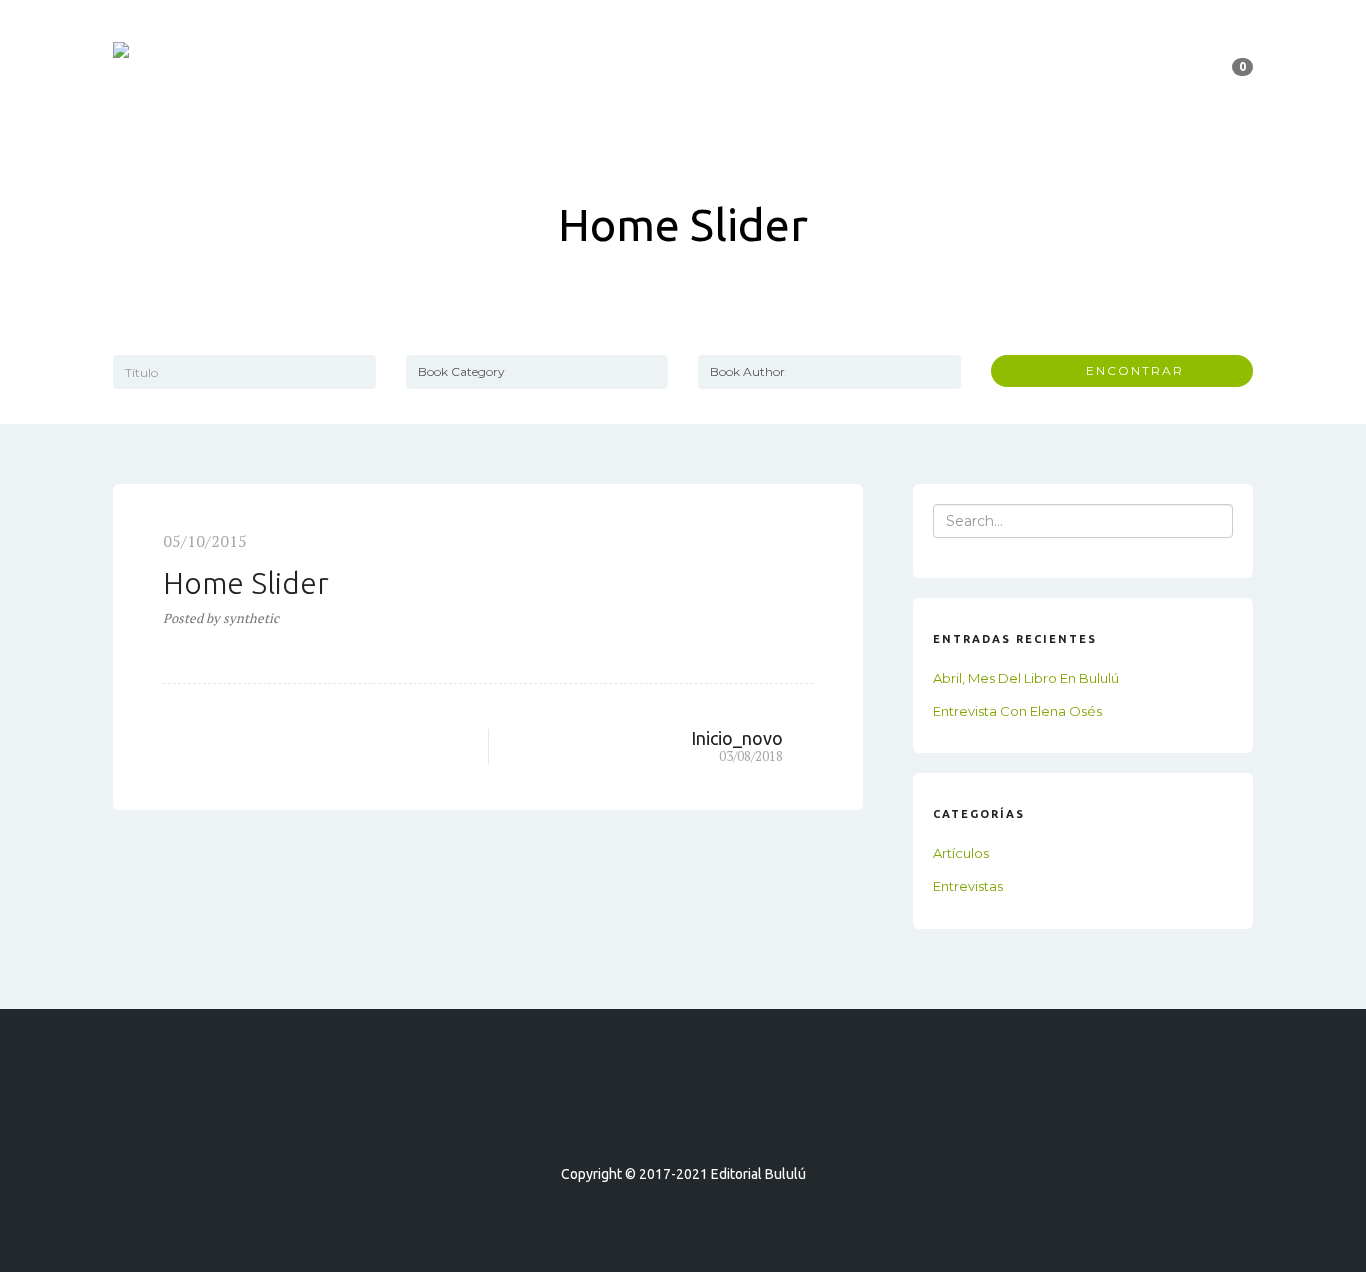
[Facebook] (647, 1116)
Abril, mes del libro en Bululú (1026, 678)
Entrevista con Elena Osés (1017, 711)
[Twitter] (683, 1116)
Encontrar (1127, 370)
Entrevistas (968, 886)
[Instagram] (719, 1116)
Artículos (961, 853)
